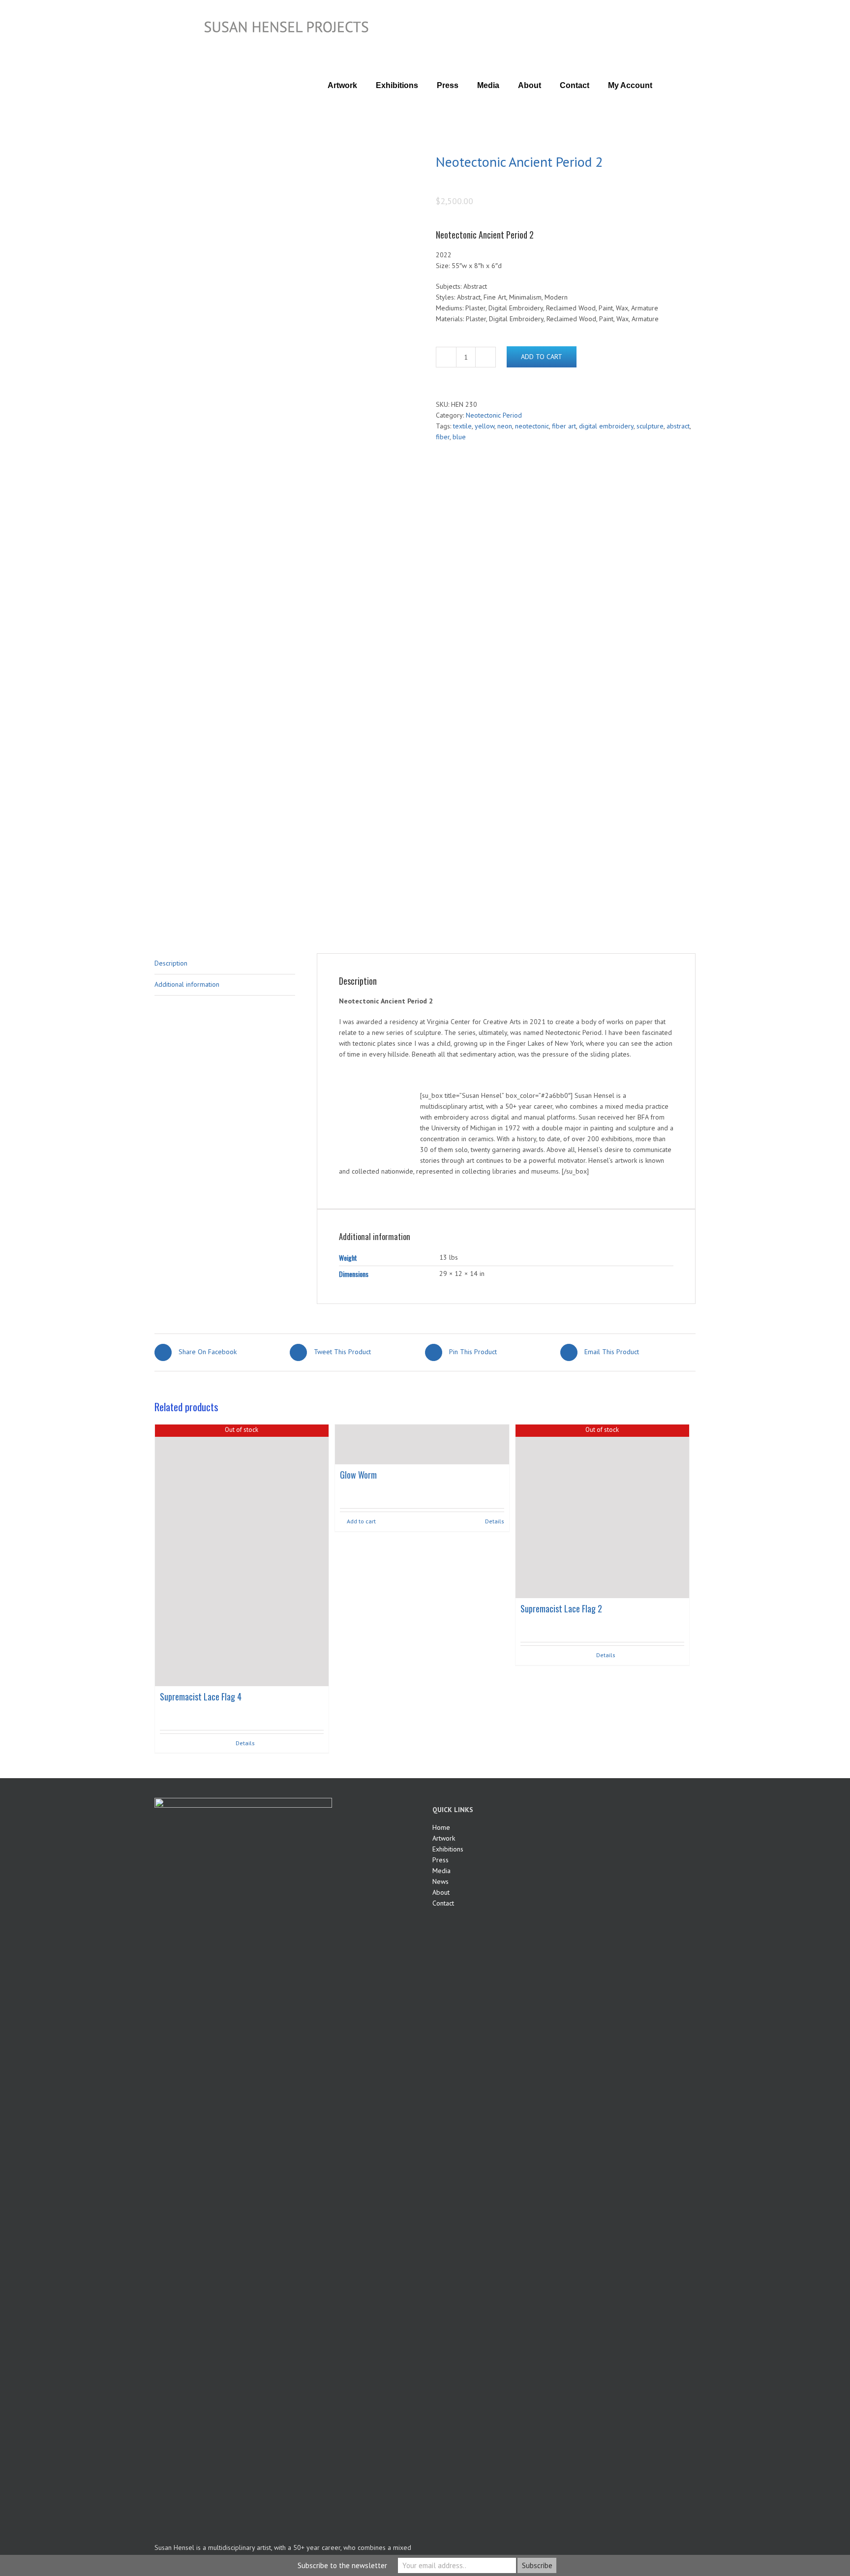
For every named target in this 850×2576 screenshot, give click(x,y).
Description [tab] (171, 963)
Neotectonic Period (494, 415)
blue (459, 437)
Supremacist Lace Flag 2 (561, 1608)
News (440, 1881)
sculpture (650, 426)
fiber (443, 437)
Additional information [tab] (187, 984)
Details (245, 1743)
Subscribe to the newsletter (342, 2565)
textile (462, 426)
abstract (678, 426)
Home (441, 1827)
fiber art (564, 426)
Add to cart (542, 357)
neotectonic (532, 426)
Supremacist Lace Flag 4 (201, 1697)
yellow (485, 426)
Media (441, 1871)
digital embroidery (606, 426)
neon (505, 426)
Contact (443, 1903)
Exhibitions (448, 1849)
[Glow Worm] (422, 1444)
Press (440, 1860)
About (441, 1892)
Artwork (444, 1838)
